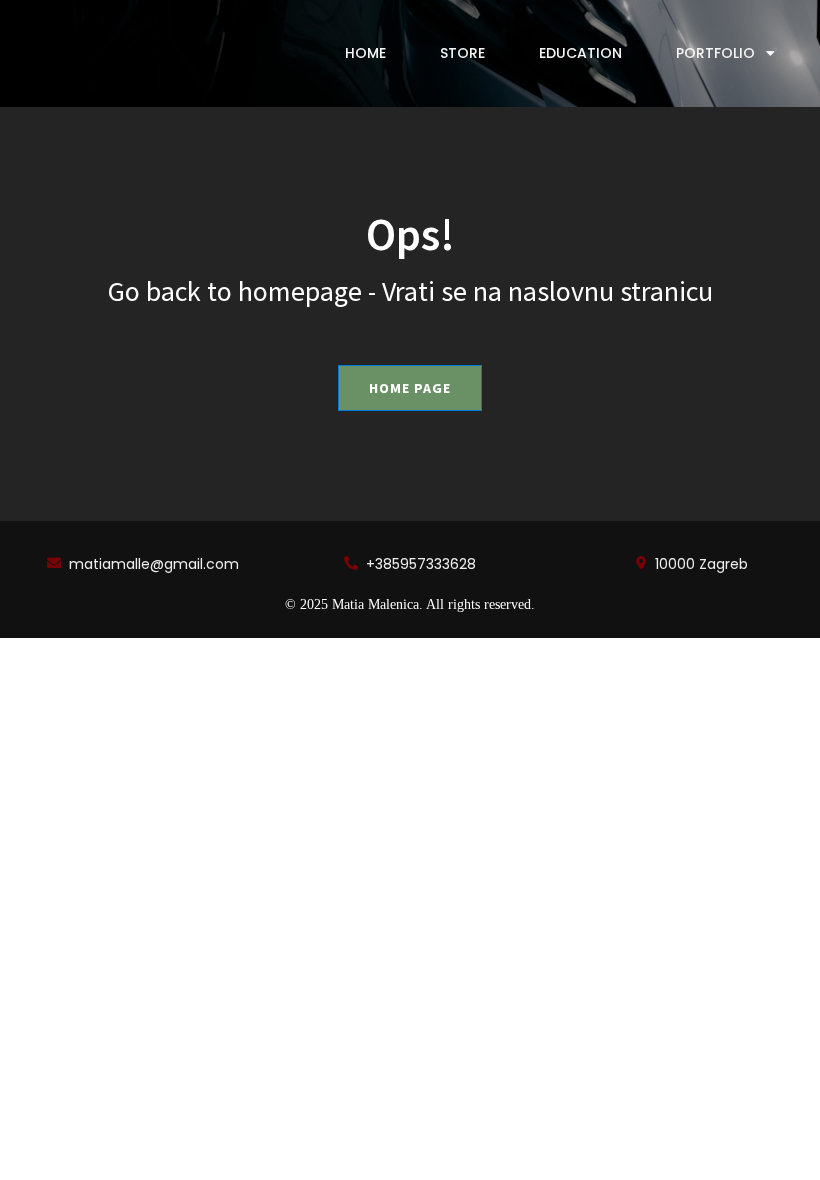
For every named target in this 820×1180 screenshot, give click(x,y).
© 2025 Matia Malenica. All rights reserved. (410, 604)
